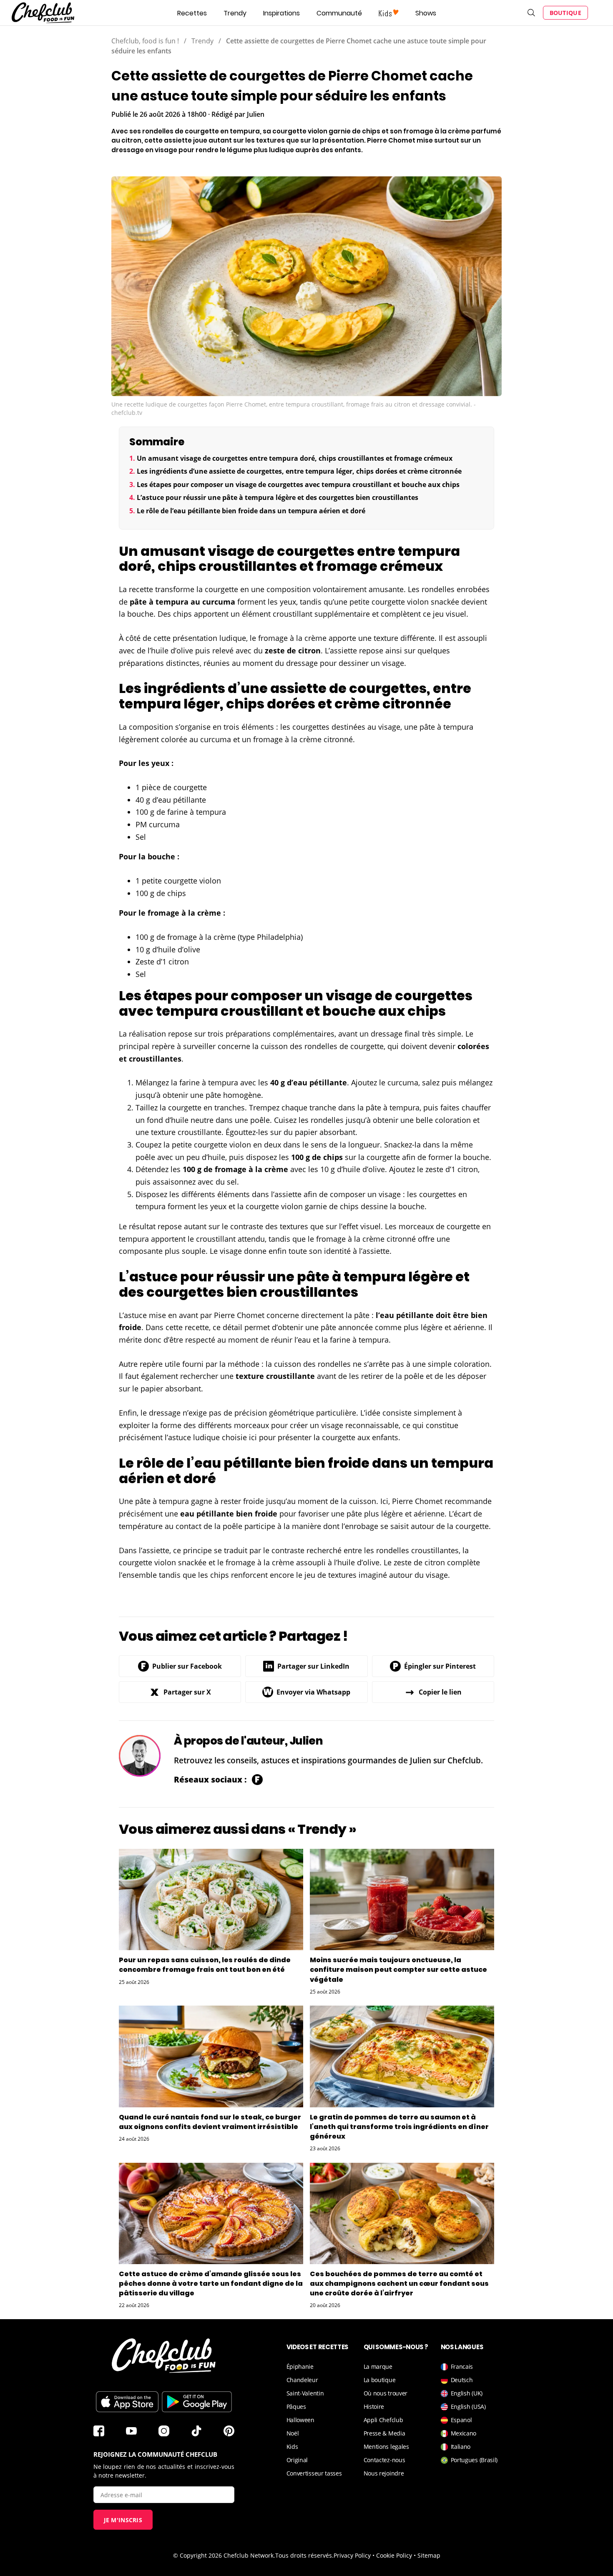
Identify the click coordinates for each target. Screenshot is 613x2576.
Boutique (565, 13)
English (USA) (468, 2407)
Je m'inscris (123, 2520)
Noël (293, 2433)
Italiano (461, 2447)
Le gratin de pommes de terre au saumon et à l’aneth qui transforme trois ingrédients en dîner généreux (399, 2127)
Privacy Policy (352, 2555)
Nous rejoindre (384, 2473)
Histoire (374, 2407)
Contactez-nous (384, 2460)
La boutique (380, 2380)
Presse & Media (384, 2433)
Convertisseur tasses (314, 2473)
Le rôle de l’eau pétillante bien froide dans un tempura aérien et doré (251, 511)
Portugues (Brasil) (474, 2460)
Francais (462, 2366)
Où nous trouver (386, 2393)
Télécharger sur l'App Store (127, 2402)
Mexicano (464, 2433)
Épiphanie (300, 2366)
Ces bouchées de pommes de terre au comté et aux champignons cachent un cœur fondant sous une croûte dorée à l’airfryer (399, 2284)
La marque (378, 2366)
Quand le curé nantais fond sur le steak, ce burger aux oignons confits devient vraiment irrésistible (210, 2122)
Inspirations (281, 13)
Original (297, 2460)
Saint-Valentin (305, 2393)
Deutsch (462, 2380)
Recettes (192, 13)
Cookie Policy (394, 2555)
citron (309, 650)
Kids (292, 2447)
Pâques (296, 2407)
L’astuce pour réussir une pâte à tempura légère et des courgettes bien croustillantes (278, 497)
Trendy (235, 13)
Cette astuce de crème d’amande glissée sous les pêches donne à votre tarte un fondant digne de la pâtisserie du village (211, 2284)
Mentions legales (386, 2447)
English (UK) (467, 2393)
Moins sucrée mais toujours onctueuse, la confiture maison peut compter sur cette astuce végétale (398, 1970)
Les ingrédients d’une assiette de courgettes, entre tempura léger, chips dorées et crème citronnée (299, 471)
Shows (426, 13)
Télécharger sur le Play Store (197, 2402)
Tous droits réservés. (304, 2555)
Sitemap (429, 2555)
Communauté (339, 13)
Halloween (300, 2420)
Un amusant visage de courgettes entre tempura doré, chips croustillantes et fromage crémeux (295, 458)
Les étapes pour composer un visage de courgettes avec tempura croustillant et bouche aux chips (298, 485)
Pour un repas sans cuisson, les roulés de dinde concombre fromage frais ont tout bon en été (205, 1965)
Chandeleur (302, 2380)
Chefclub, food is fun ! (145, 41)
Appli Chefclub (383, 2420)
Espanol (461, 2420)
